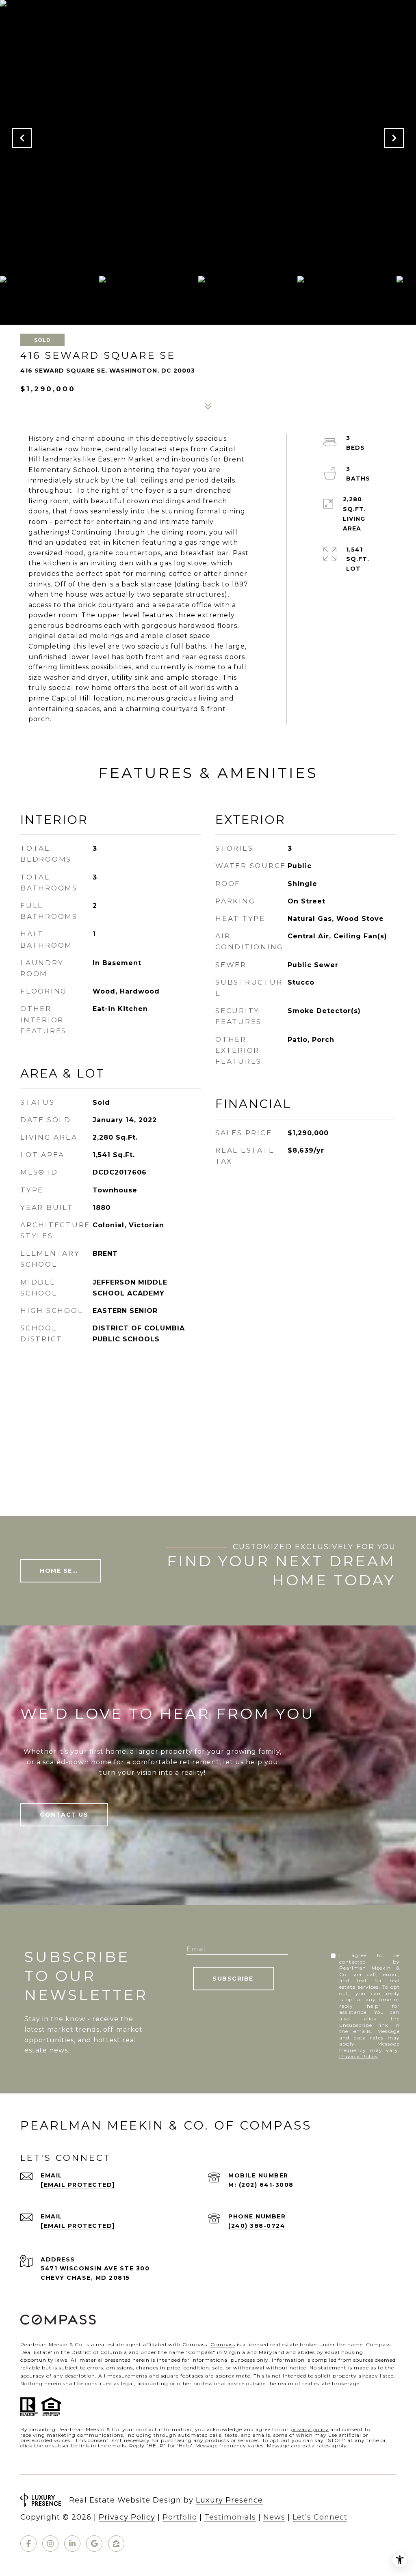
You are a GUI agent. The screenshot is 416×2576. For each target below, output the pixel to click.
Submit (234, 1979)
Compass (223, 2344)
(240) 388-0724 (257, 2226)
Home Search (66, 1571)
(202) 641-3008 (266, 2185)
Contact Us (64, 1815)
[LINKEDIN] (72, 2544)
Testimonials (230, 2517)
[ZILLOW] (116, 2544)
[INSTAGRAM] (50, 2544)
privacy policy (310, 2429)
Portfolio (180, 2517)
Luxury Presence (229, 2500)
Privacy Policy (359, 2056)
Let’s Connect (320, 2517)
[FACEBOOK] (28, 2544)
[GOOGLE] (94, 2544)
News (274, 2517)
